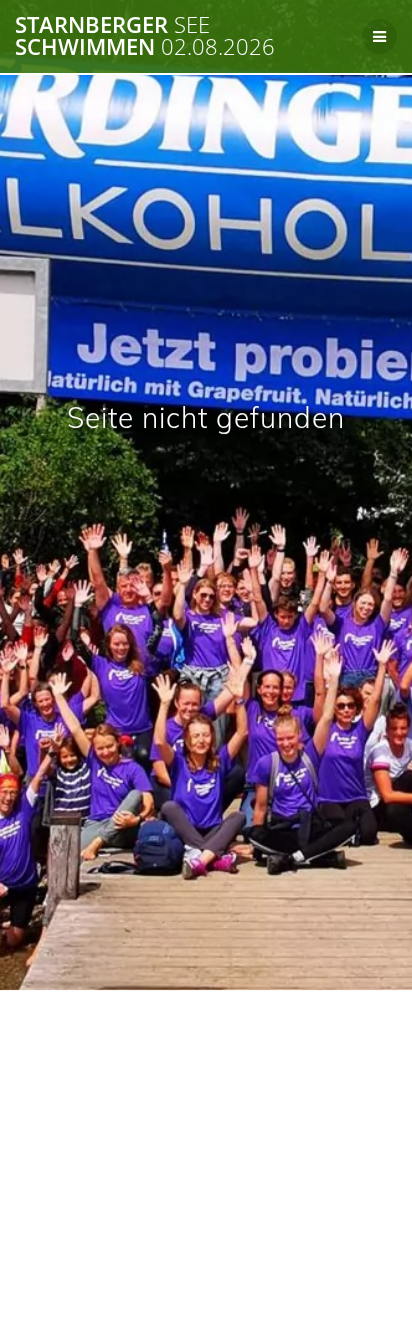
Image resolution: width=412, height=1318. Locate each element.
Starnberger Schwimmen (145, 36)
